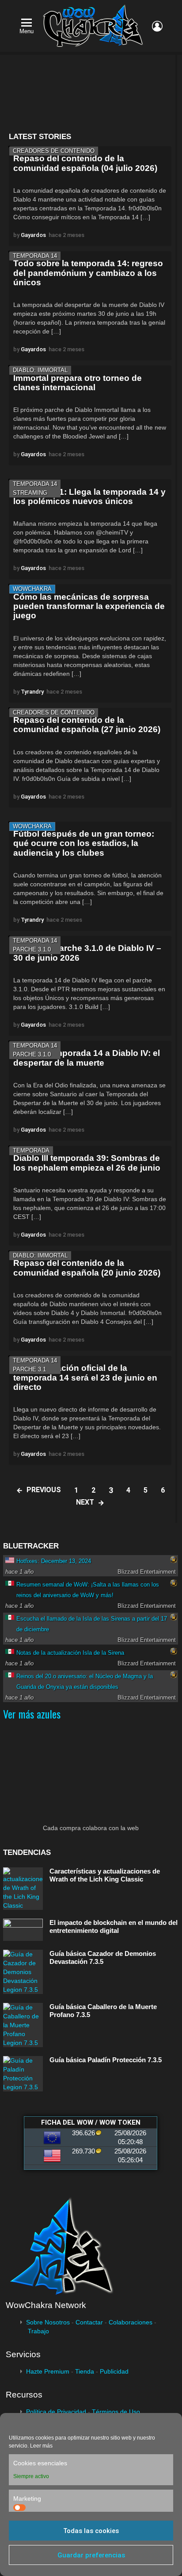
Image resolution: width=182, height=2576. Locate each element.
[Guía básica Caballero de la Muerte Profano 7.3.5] (23, 2025)
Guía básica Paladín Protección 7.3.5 (106, 2060)
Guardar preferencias (91, 2555)
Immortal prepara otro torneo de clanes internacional (78, 383)
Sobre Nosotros (48, 2322)
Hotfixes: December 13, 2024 (54, 1561)
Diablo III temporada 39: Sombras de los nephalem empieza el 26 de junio (87, 1163)
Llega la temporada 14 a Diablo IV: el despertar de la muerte (87, 1058)
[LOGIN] (157, 26)
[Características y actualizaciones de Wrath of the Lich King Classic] (23, 1889)
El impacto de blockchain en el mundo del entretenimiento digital (114, 1926)
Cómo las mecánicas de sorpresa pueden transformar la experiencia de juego (89, 606)
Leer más (41, 2446)
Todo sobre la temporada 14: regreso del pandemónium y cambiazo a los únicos (88, 273)
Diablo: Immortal (40, 370)
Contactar (89, 2322)
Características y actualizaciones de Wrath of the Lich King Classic (105, 1875)
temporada (31, 1150)
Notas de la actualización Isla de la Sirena (70, 1653)
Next (85, 1502)
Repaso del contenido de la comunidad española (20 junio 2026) (87, 1268)
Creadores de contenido (54, 151)
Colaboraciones (131, 2322)
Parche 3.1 (29, 1369)
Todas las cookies (91, 2531)
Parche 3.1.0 (32, 949)
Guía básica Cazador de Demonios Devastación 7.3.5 (103, 1957)
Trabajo (38, 2331)
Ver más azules (32, 1714)
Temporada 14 (35, 256)
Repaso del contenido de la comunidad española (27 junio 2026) (87, 725)
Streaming (30, 493)
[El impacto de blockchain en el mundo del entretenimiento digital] (23, 1930)
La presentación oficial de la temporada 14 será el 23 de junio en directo (85, 1377)
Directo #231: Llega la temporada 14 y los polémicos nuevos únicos (89, 497)
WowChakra (32, 589)
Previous (44, 1490)
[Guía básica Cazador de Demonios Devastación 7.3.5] (23, 1972)
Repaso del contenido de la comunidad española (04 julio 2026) (85, 163)
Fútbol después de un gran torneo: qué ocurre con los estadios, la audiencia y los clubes (84, 843)
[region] (90, 94)
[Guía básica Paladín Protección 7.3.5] (23, 2074)
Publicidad (114, 2371)
